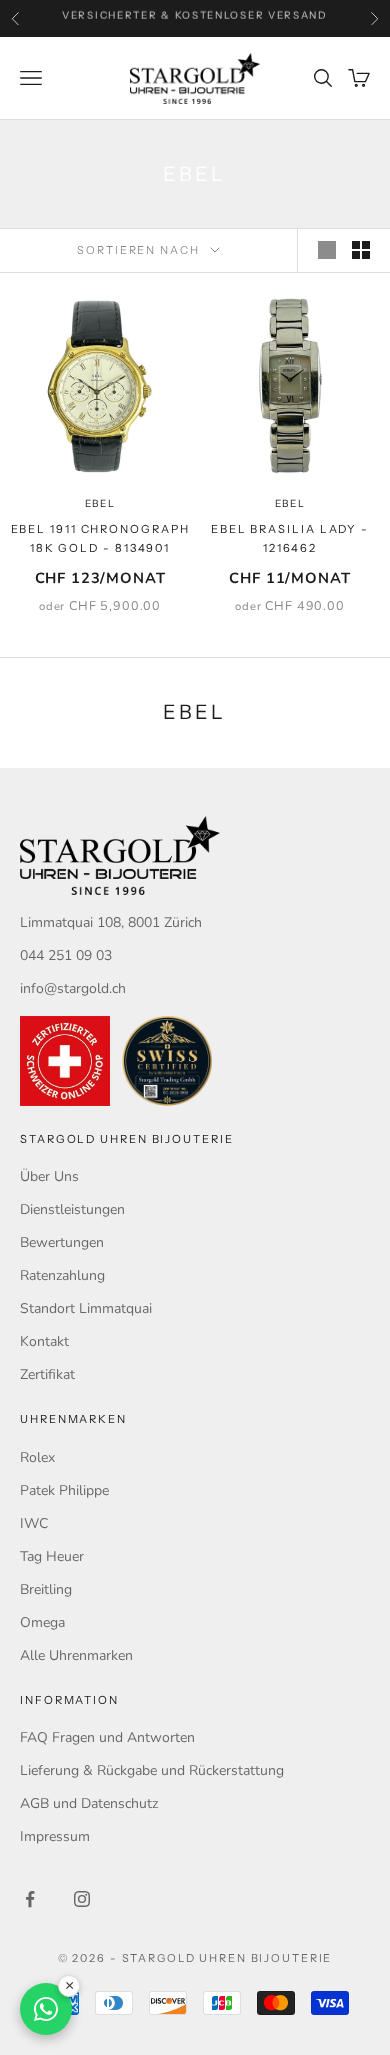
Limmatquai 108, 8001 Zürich (111, 922)
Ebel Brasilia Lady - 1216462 (290, 538)
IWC (34, 1523)
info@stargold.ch (73, 988)
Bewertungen (62, 1242)
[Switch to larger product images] (327, 250)
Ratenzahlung (62, 1275)
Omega (42, 1622)
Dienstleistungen (72, 1209)
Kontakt (44, 1341)
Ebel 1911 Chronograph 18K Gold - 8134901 (100, 538)
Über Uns (49, 1176)
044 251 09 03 (66, 955)
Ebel (100, 503)
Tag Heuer (52, 1556)
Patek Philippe (64, 1490)
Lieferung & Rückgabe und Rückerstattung (152, 1770)
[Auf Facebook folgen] (30, 1899)
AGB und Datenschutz (89, 1803)
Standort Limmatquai (86, 1308)
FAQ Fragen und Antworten (107, 1737)
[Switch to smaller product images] (361, 250)
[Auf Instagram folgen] (82, 1899)
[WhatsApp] (46, 2009)
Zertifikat (47, 1374)
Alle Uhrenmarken (76, 1655)
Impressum (55, 1836)
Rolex (37, 1457)
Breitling (46, 1589)
